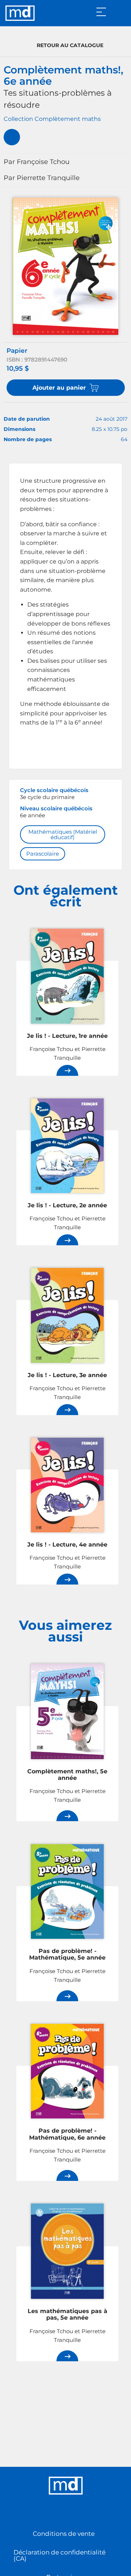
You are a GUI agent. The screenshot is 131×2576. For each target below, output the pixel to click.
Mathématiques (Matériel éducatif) (63, 834)
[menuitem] (12, 137)
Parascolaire (43, 854)
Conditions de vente (64, 2534)
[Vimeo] (73, 2513)
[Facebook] (58, 2513)
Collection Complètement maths (52, 119)
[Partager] (12, 137)
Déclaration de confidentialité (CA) (59, 2555)
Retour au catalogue (70, 45)
